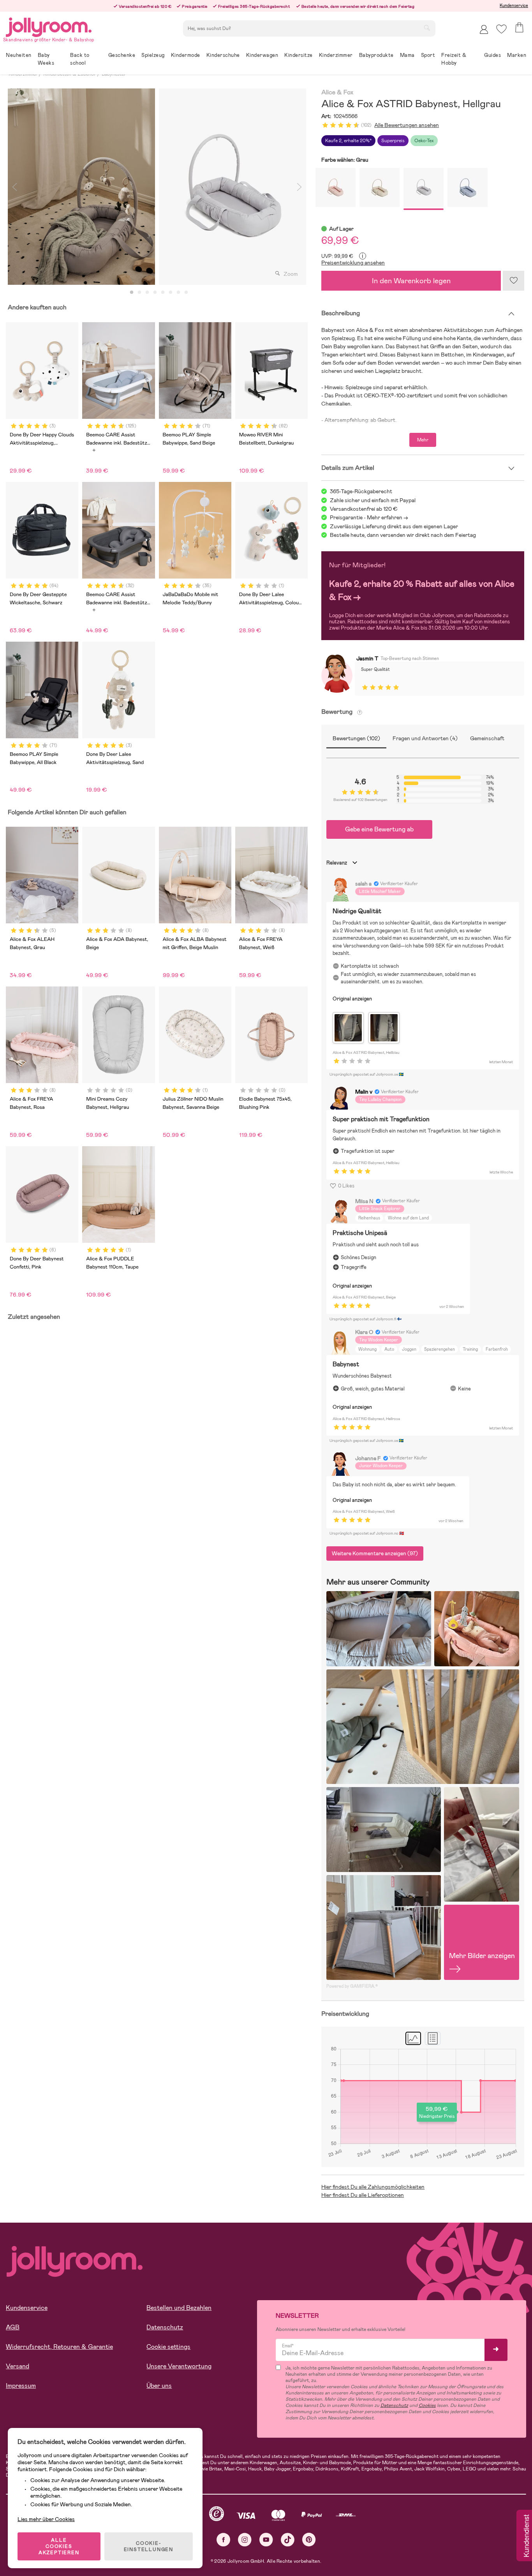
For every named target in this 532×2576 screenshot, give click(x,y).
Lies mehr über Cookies (46, 2519)
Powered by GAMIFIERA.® (352, 1986)
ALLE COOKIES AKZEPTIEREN (59, 2546)
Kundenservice (514, 5)
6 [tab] (171, 293)
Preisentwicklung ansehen (353, 263)
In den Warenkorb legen (411, 281)
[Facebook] (223, 2540)
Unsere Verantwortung (179, 2366)
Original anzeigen (352, 999)
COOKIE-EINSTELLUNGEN (149, 2546)
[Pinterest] (309, 2540)
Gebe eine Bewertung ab (379, 829)
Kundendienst (526, 2536)
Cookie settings (168, 2347)
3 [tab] (147, 293)
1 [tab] (132, 293)
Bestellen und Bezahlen (179, 2308)
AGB (13, 2327)
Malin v (364, 1092)
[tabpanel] (81, 187)
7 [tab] (178, 293)
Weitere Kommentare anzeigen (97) (375, 1553)
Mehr (423, 440)
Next (299, 187)
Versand (18, 2366)
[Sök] (427, 28)
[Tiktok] (288, 2540)
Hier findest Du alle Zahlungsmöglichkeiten (373, 2187)
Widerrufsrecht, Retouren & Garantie (59, 2347)
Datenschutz (165, 2327)
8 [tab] (186, 293)
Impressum (21, 2386)
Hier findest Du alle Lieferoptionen (363, 2195)
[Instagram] (245, 2540)
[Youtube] (266, 2540)
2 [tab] (139, 293)
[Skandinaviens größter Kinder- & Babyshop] (49, 26)
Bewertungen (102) (356, 738)
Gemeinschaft (487, 738)
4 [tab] (155, 293)
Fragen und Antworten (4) (425, 738)
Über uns (159, 2386)
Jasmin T (367, 658)
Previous (14, 187)
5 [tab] (163, 293)
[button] (501, 29)
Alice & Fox (337, 93)
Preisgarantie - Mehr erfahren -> (369, 517)
